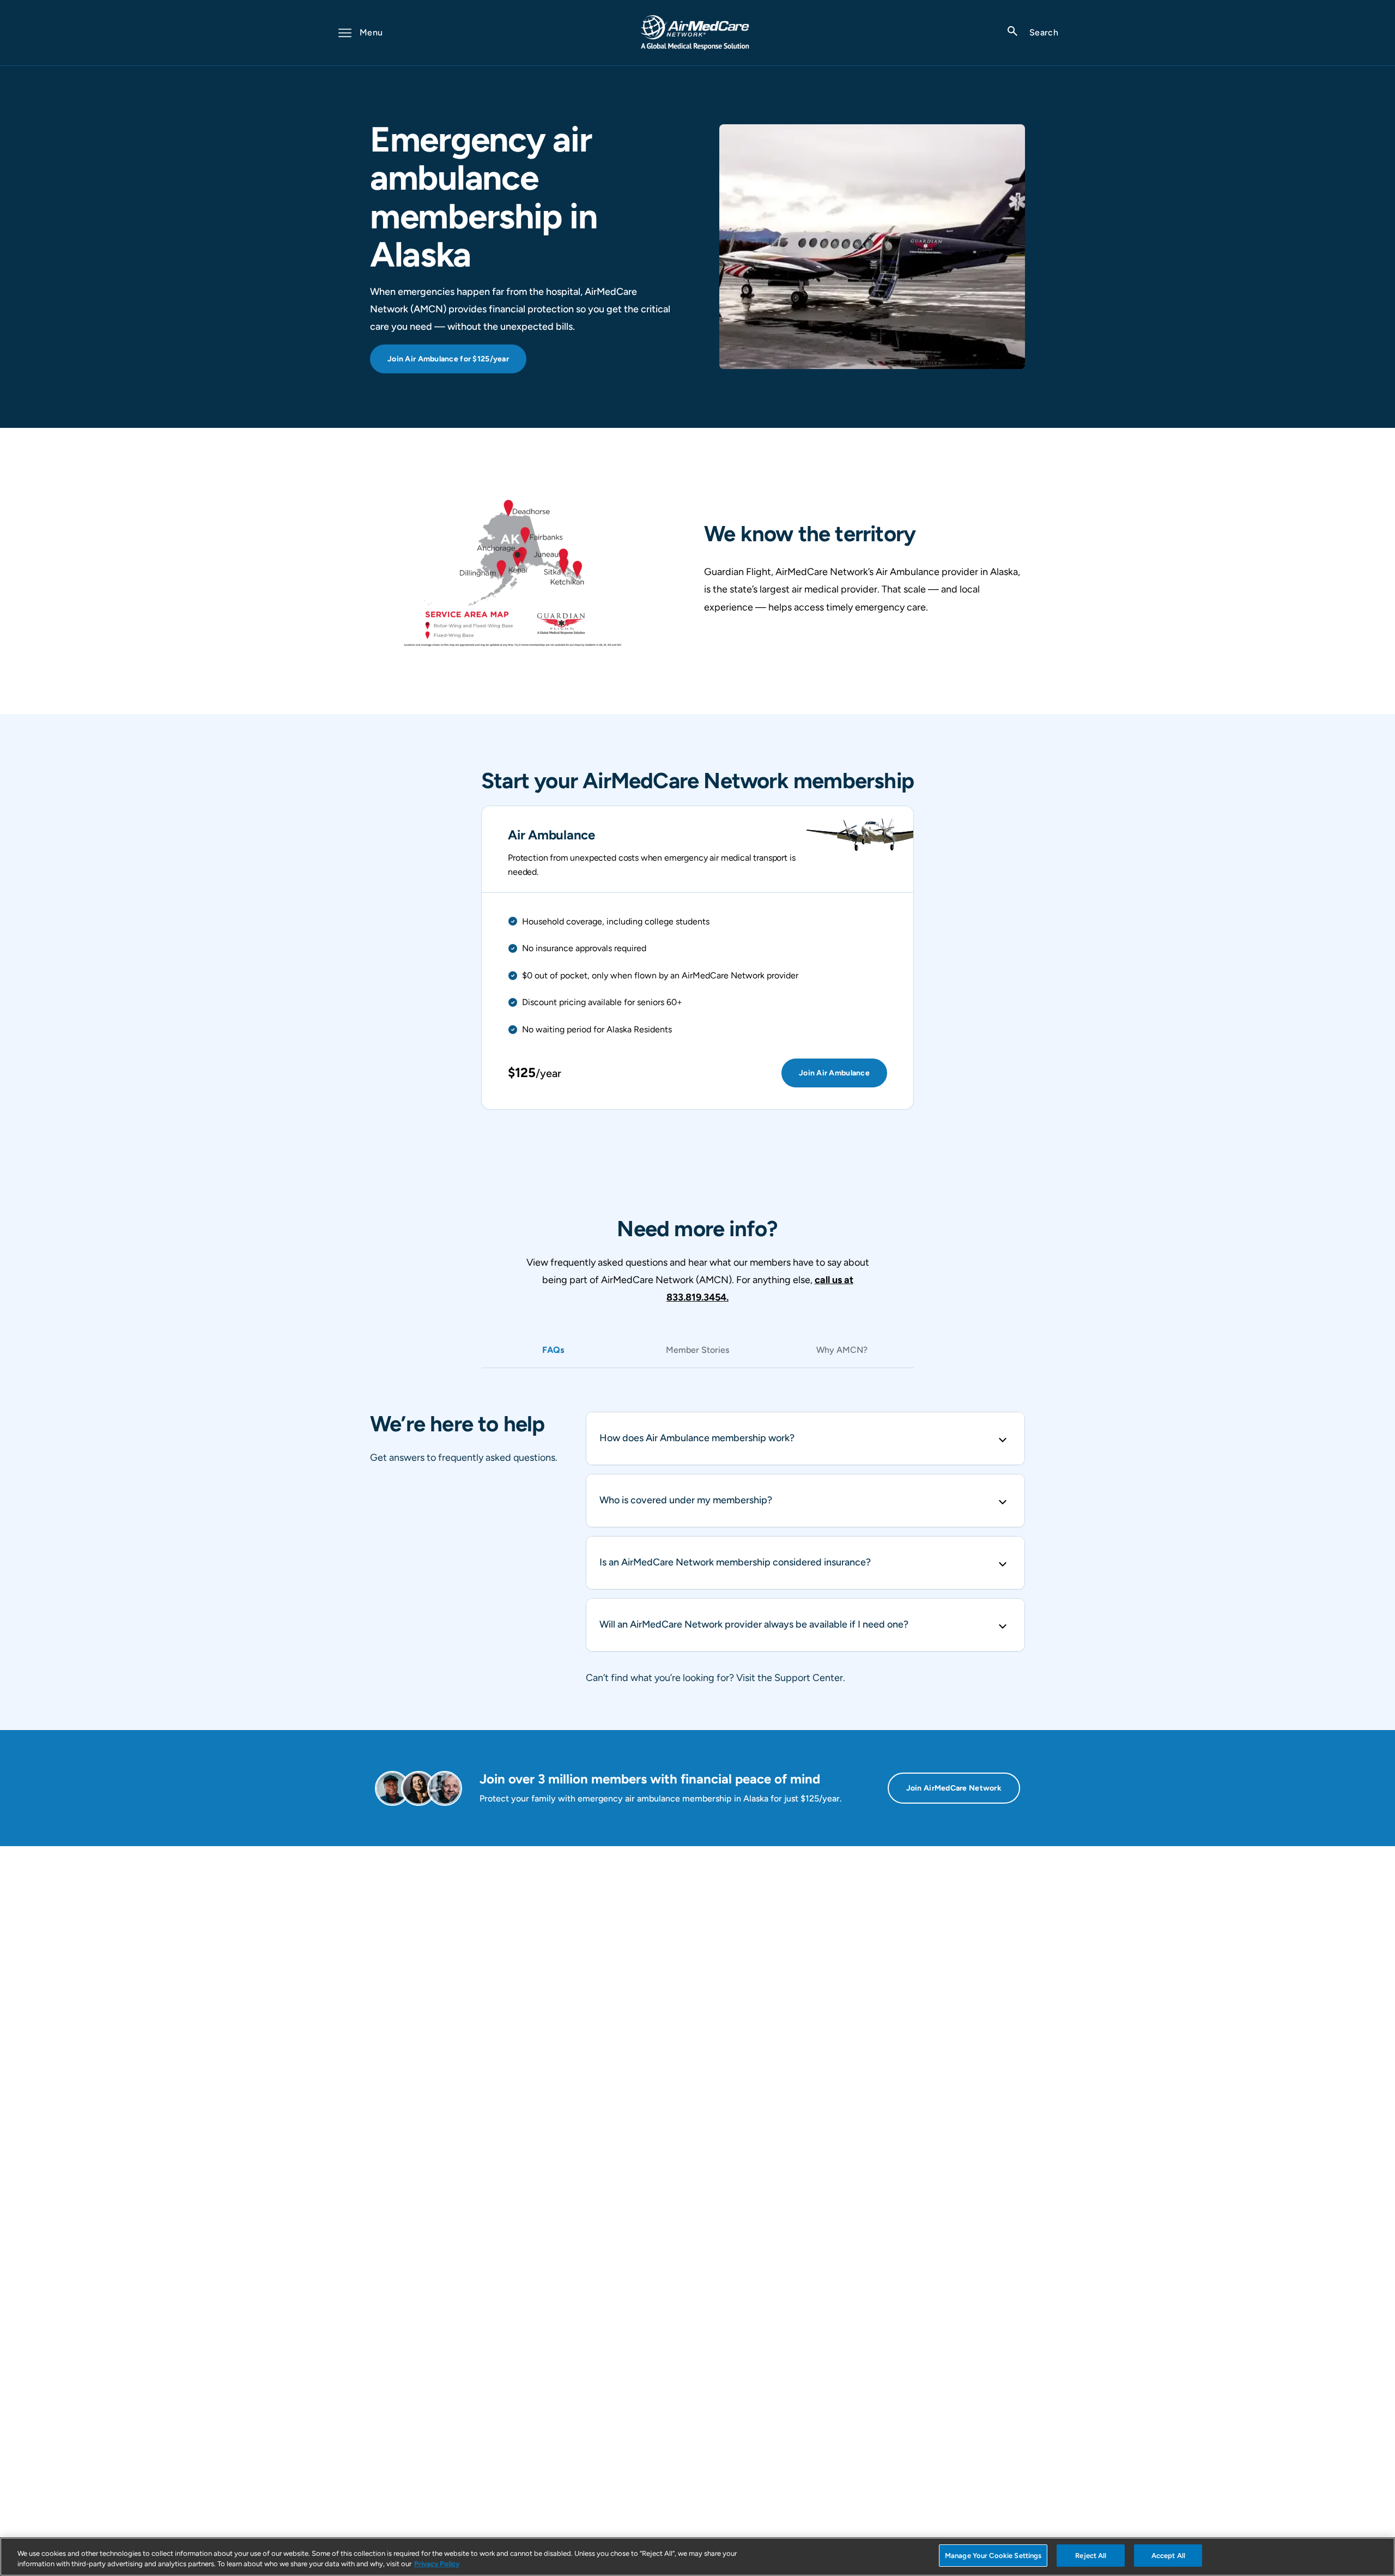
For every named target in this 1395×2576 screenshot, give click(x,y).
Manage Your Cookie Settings (993, 2556)
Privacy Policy (437, 2564)
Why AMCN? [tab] (842, 1350)
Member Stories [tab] (697, 1350)
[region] (697, 2557)
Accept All (1168, 2556)
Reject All (1091, 2556)
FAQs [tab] (553, 1350)
